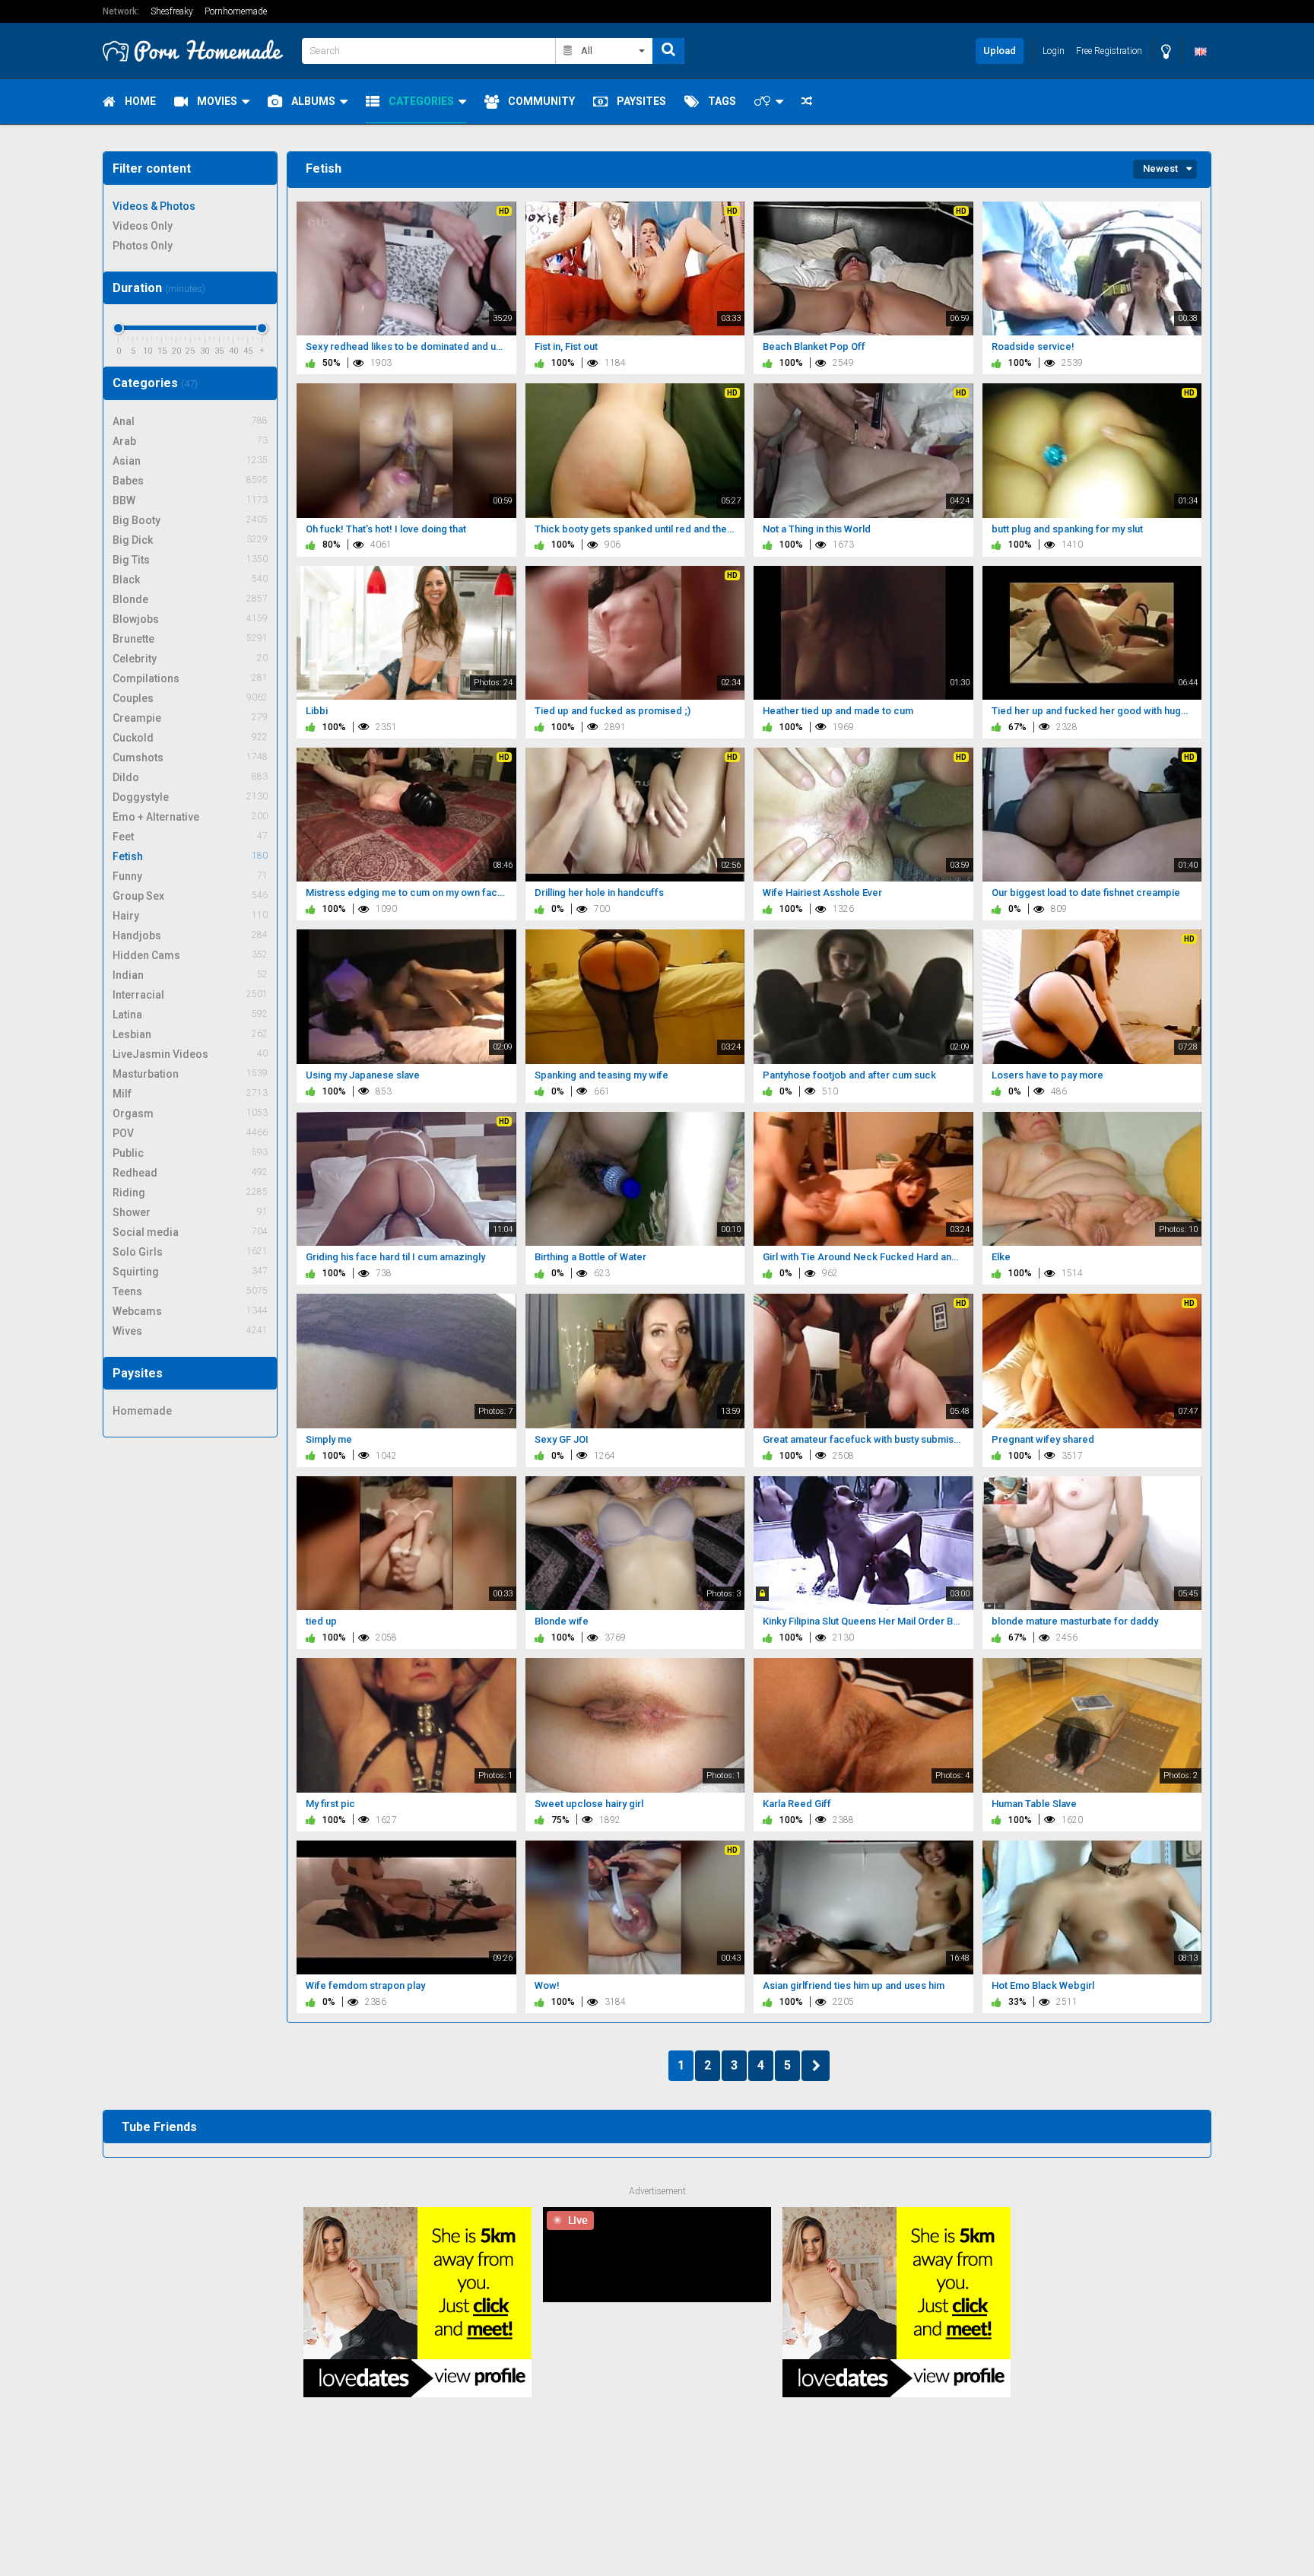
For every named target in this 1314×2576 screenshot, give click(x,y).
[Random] (807, 102)
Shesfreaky (172, 11)
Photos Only (143, 246)
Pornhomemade (236, 11)
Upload (1000, 51)
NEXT (816, 2066)
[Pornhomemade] (198, 51)
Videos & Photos (154, 206)
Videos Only (143, 226)
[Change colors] (1166, 51)
